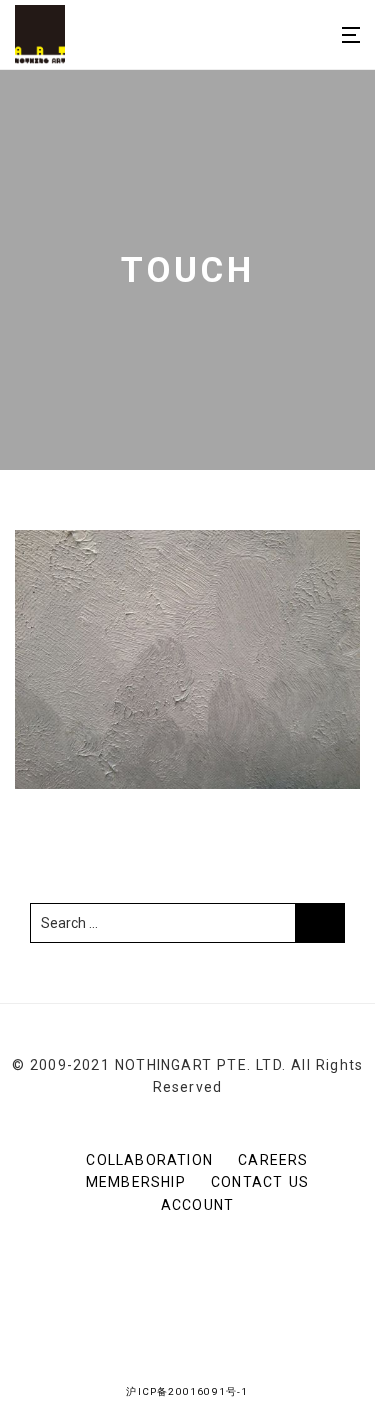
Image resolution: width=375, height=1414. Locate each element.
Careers (273, 1160)
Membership (136, 1182)
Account (197, 1205)
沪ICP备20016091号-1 (187, 1391)
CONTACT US (260, 1182)
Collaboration (149, 1160)
